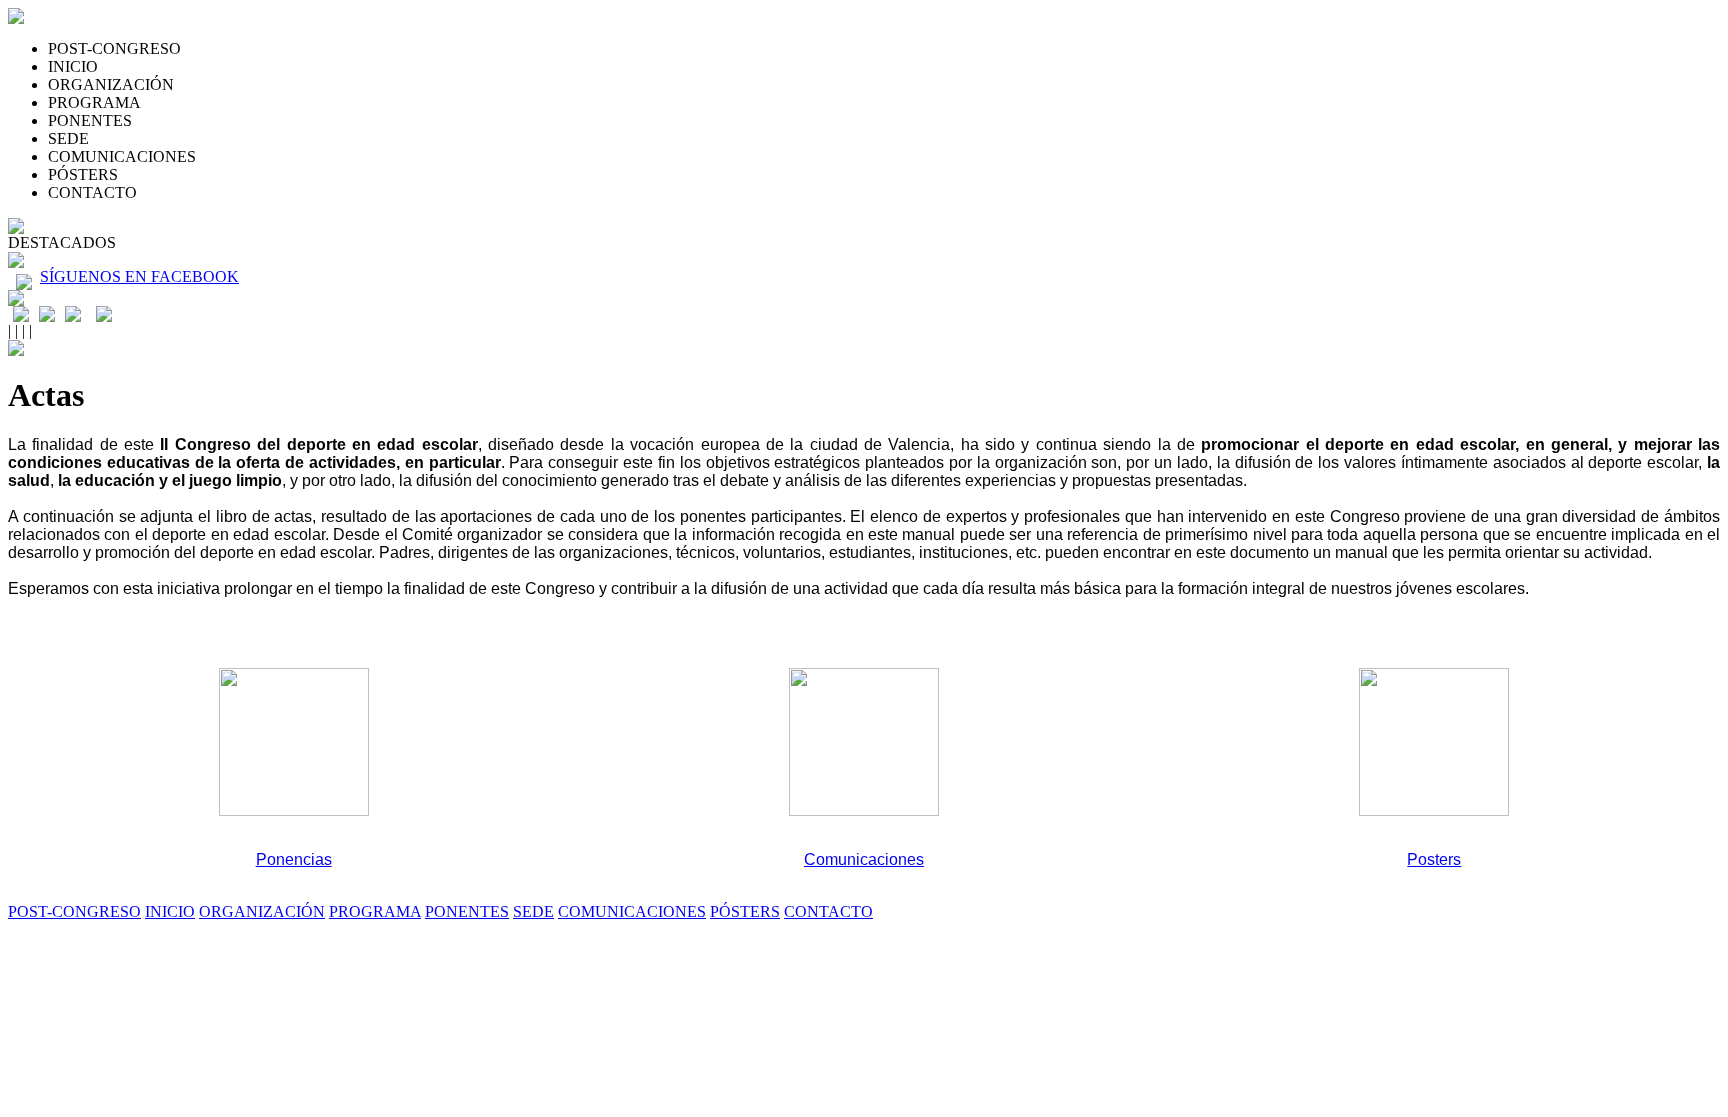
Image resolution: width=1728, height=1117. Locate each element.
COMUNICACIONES (122, 156)
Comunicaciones (864, 859)
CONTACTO (92, 192)
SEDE (68, 138)
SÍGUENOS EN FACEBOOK (139, 276)
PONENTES (90, 120)
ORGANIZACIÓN (111, 84)
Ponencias (294, 859)
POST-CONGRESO (114, 48)
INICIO (73, 66)
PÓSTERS (83, 174)
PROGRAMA (94, 102)
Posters (1434, 859)
